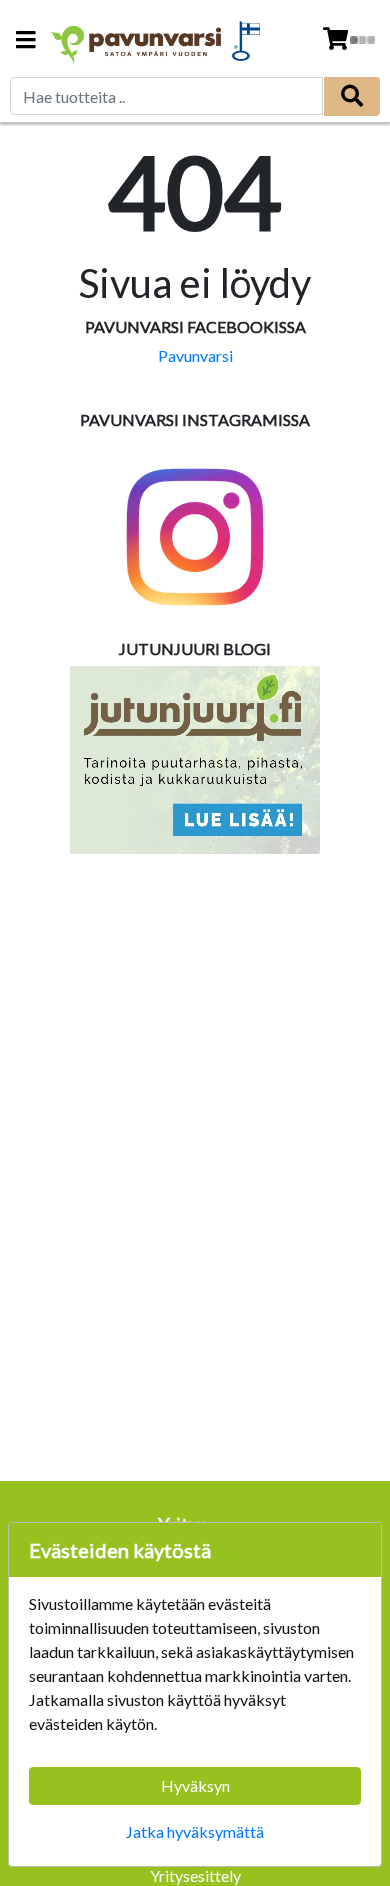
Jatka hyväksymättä (195, 1831)
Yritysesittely (195, 1875)
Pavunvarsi (195, 355)
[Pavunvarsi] (137, 40)
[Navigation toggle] (26, 41)
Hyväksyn (195, 1785)
